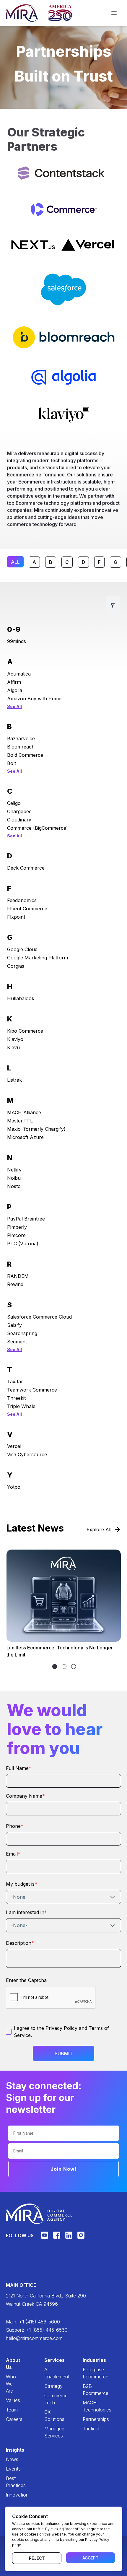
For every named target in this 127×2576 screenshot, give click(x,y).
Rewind (15, 1284)
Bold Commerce (25, 755)
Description (20, 1943)
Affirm (14, 682)
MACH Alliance (24, 1112)
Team (11, 2410)
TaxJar (15, 1381)
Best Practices (11, 2482)
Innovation (11, 2495)
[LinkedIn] (69, 2238)
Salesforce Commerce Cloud (39, 1317)
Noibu (14, 1178)
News (11, 2459)
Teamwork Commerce (32, 1390)
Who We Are (11, 2384)
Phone (15, 1826)
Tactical (88, 2429)
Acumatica (19, 674)
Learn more (26, 1631)
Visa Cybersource (27, 1454)
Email (13, 1854)
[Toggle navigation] (114, 13)
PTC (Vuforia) (23, 1244)
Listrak (14, 1080)
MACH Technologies (88, 2406)
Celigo (14, 803)
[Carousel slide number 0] (55, 1667)
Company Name (25, 1796)
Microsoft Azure (25, 1137)
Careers (11, 2419)
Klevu (13, 1047)
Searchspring (22, 1333)
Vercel (14, 1446)
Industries (88, 2360)
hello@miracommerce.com (34, 2338)
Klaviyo (15, 1039)
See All (14, 706)
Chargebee (19, 811)
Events (11, 2469)
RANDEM (18, 1276)
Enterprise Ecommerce (88, 2373)
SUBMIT (64, 2053)
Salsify (14, 1325)
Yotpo (14, 1487)
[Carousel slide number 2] (74, 1667)
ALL (15, 562)
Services (49, 2360)
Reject (37, 2558)
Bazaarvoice (21, 738)
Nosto (14, 1186)
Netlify (14, 1170)
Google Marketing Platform (38, 958)
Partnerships (88, 2419)
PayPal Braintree (26, 1219)
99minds (17, 641)
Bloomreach (21, 747)
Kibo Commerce (25, 1031)
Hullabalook (21, 998)
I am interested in (26, 1912)
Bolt (12, 763)
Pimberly (17, 1227)
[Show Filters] (113, 606)
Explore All (99, 1529)
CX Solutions (49, 2416)
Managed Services (49, 2432)
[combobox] (63, 1897)
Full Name (19, 1768)
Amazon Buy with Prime (34, 699)
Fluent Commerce (27, 909)
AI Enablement (49, 2373)
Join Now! (64, 2169)
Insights (11, 2450)
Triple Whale (21, 1406)
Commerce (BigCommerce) (38, 828)
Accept (91, 2558)
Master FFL (20, 1121)
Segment (17, 1342)
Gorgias (16, 966)
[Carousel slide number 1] (64, 1667)
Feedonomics (22, 900)
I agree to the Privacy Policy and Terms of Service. (61, 2032)
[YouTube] (44, 2238)
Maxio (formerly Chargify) (36, 1129)
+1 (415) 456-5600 (39, 2322)
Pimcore (16, 1235)
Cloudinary (19, 820)
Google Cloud (22, 949)
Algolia (15, 690)
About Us (11, 2364)
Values (11, 2400)
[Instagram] (81, 2238)
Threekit (16, 1398)
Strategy (49, 2386)
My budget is (22, 1884)
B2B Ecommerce (88, 2390)
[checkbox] (9, 2032)
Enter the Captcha (26, 1980)
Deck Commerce (26, 868)
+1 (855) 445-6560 (47, 2330)
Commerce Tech (49, 2399)
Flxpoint (16, 917)
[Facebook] (57, 2238)
